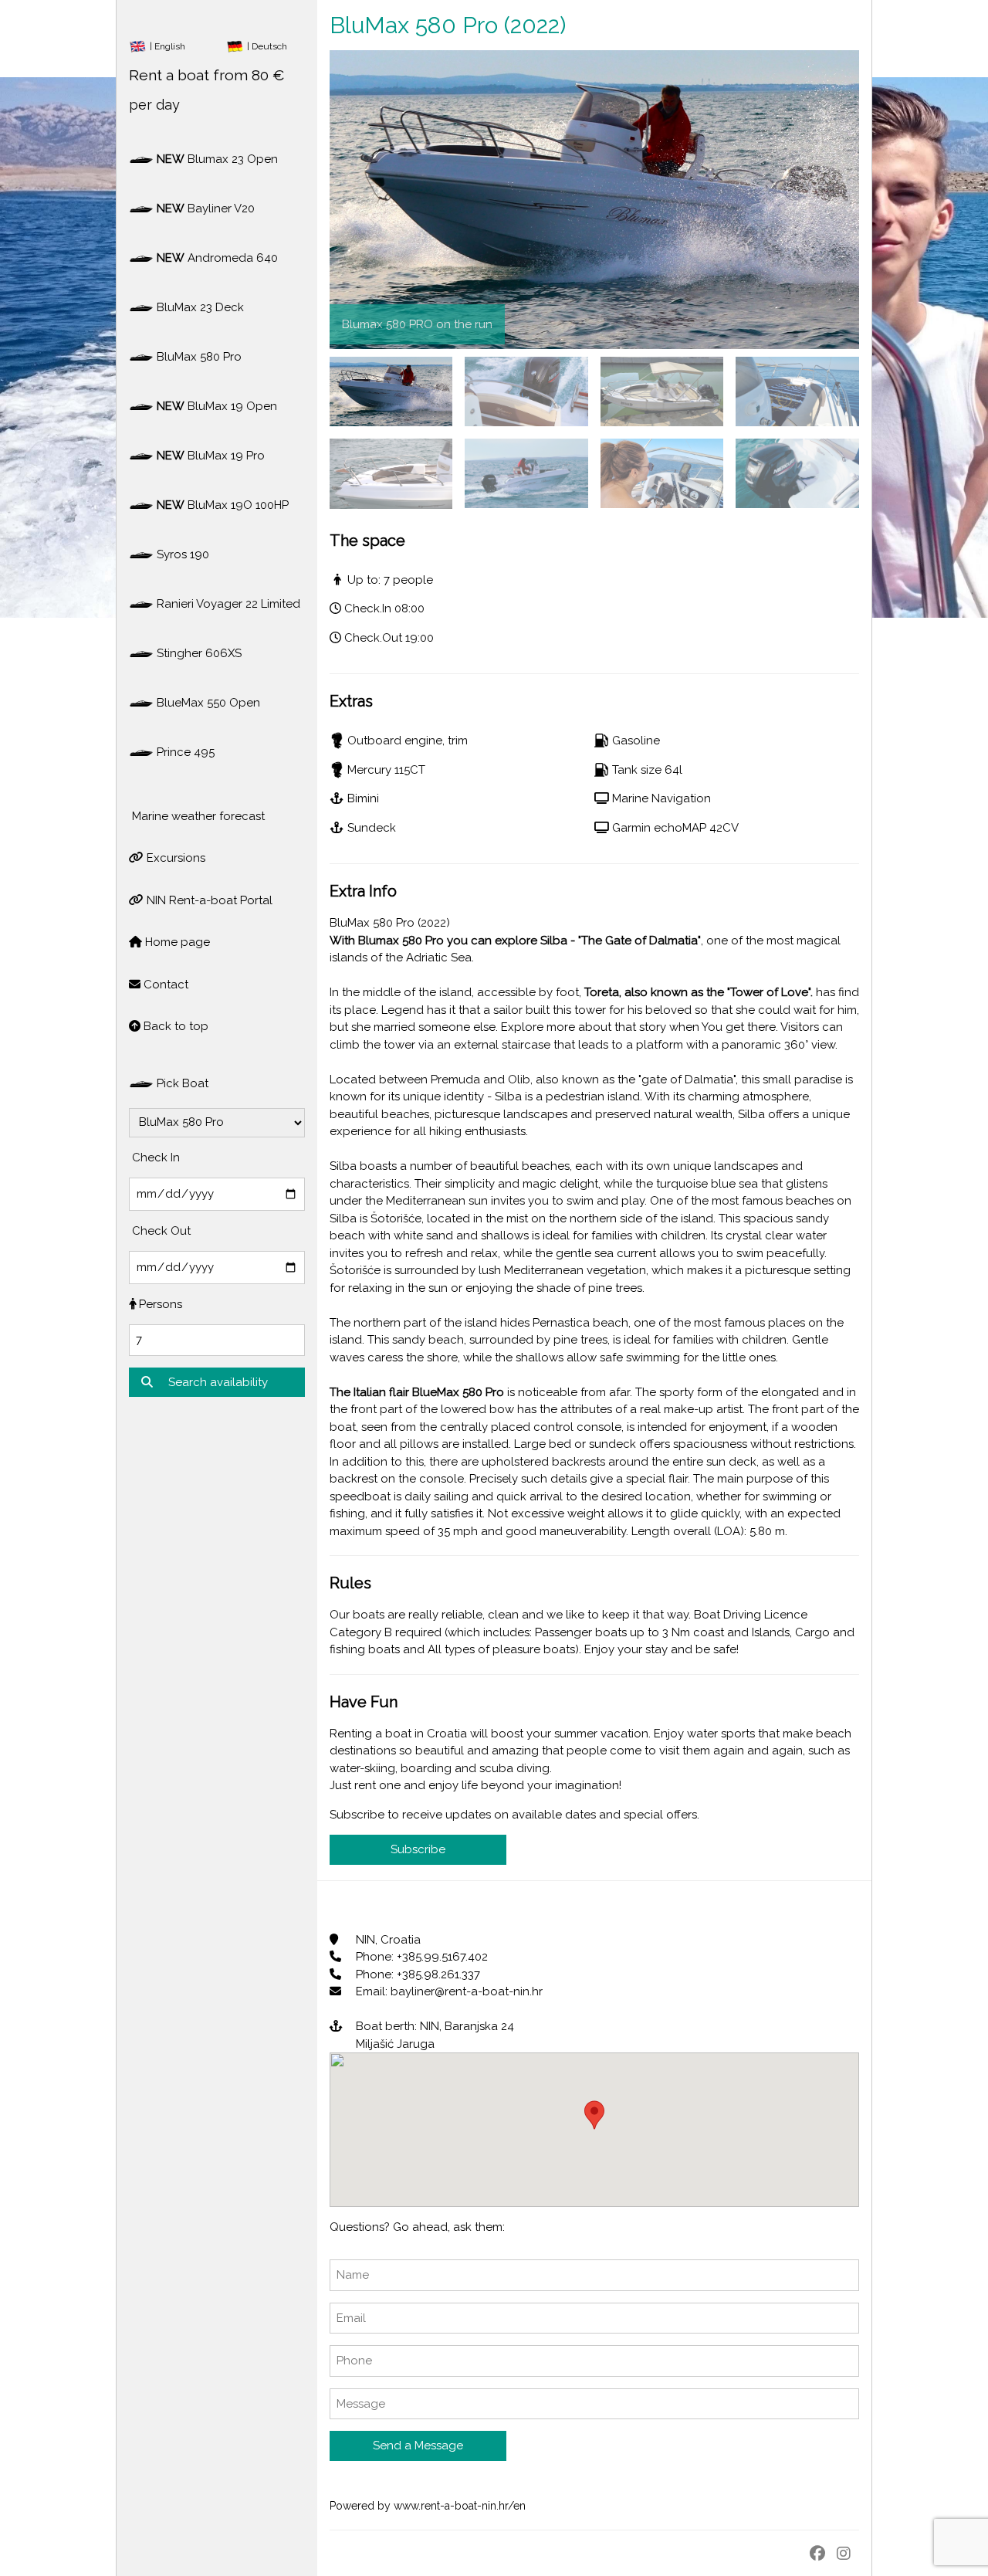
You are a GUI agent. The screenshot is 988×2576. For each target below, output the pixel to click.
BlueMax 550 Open (207, 703)
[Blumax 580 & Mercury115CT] (797, 473)
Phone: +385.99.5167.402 (420, 1957)
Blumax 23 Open (217, 159)
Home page (176, 942)
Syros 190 (181, 554)
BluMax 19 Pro (211, 456)
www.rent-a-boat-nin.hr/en (460, 2506)
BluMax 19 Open (217, 406)
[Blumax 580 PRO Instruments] (662, 473)
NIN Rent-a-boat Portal (208, 900)
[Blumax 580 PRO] (526, 473)
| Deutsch (266, 46)
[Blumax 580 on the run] (391, 391)
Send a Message (418, 2446)
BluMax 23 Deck (199, 307)
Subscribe (418, 1849)
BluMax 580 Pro (198, 357)
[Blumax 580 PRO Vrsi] (662, 391)
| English (167, 46)
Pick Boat (181, 1083)
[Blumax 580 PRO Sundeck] (391, 473)
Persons (159, 1304)
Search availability (217, 1382)
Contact (164, 985)
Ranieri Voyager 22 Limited (227, 604)
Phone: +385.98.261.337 (416, 1974)
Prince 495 (184, 752)
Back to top (174, 1026)
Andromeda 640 (217, 258)
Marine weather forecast (197, 816)
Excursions (174, 858)
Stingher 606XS (198, 653)
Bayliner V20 (206, 208)
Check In (154, 1158)
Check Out (160, 1231)
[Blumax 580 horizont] (797, 391)
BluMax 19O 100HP (223, 505)
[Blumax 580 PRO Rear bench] (526, 391)
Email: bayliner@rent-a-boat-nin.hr (448, 1991)
